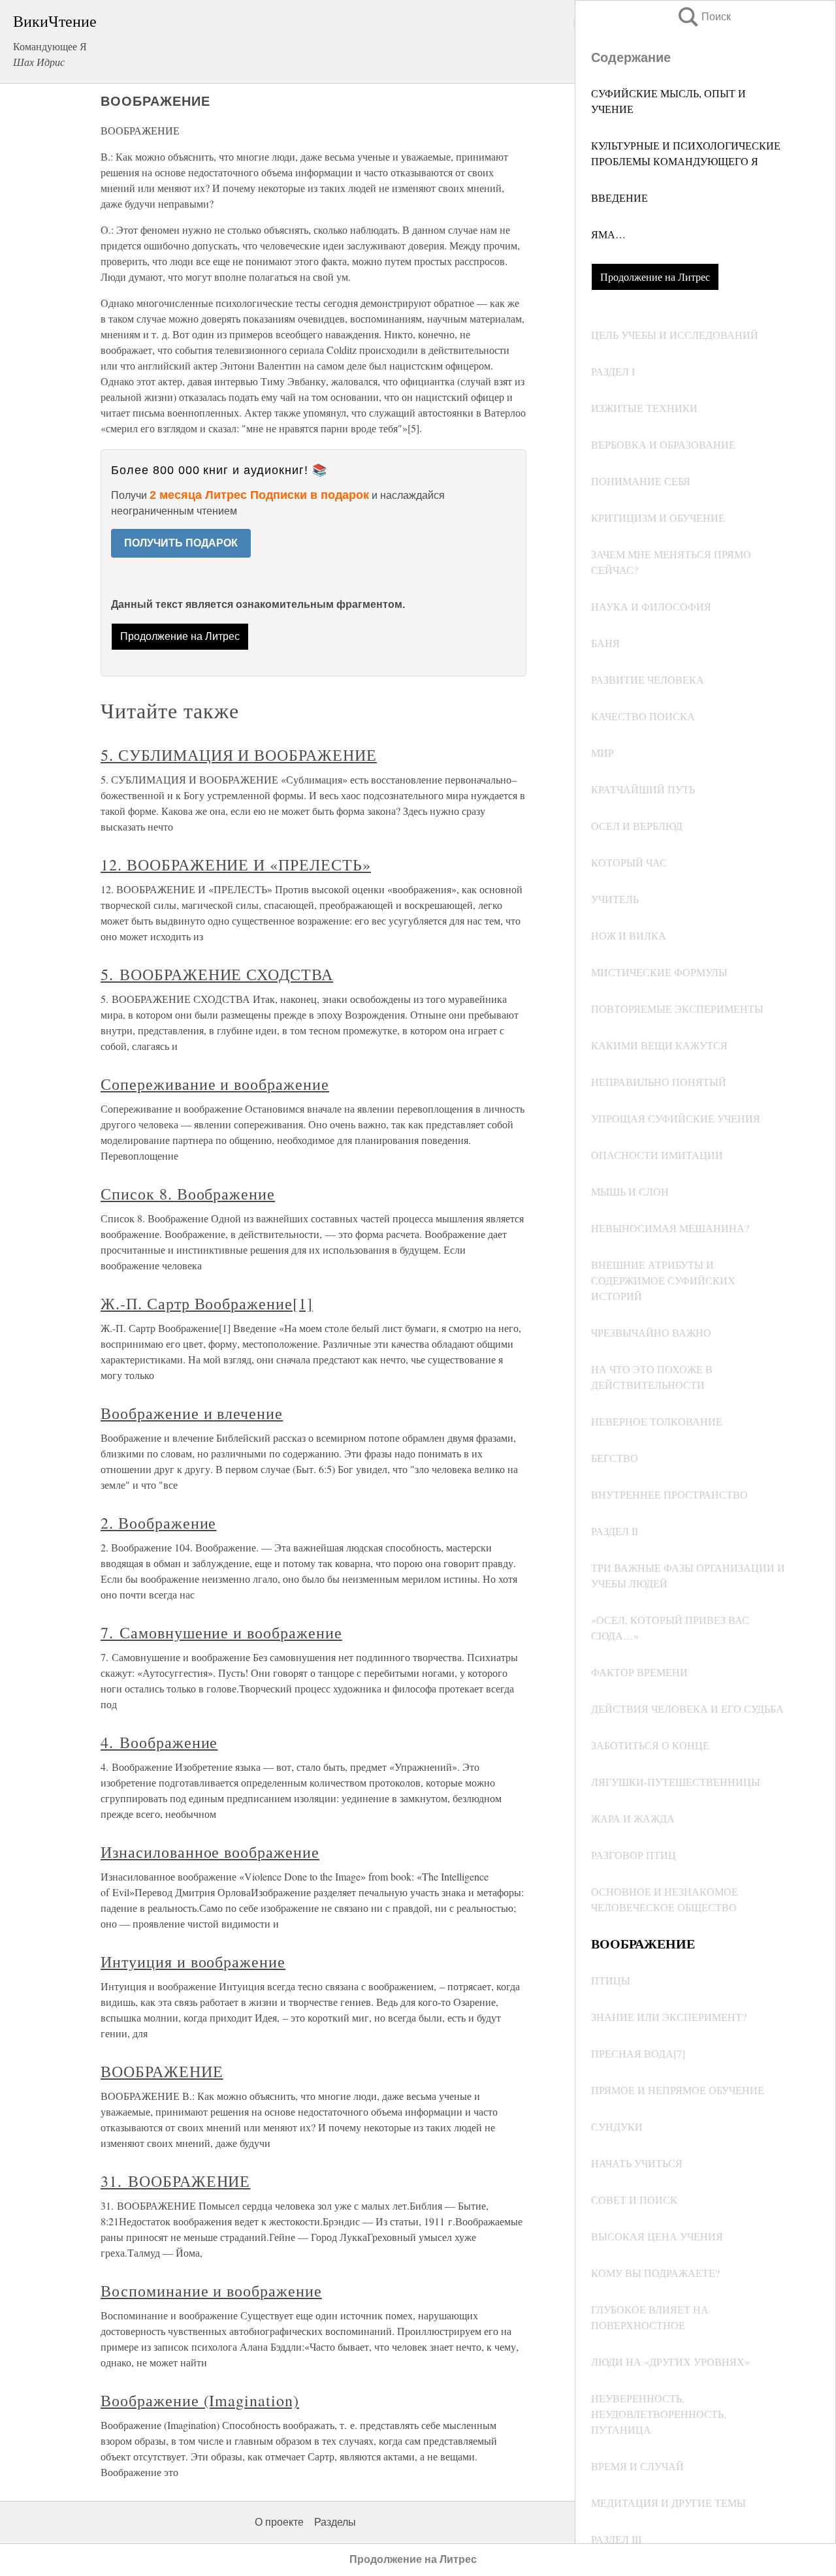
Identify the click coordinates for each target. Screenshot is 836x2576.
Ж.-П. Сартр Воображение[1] (207, 1303)
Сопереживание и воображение (215, 1084)
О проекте (279, 2522)
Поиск (703, 17)
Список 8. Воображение (188, 1194)
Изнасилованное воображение (210, 1852)
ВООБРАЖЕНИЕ (162, 2071)
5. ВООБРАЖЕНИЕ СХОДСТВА (217, 974)
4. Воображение (159, 1742)
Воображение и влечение (192, 1413)
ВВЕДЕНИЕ (619, 198)
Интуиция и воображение (193, 1962)
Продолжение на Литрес (655, 277)
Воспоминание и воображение (211, 2291)
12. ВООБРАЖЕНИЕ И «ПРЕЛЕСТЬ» (236, 865)
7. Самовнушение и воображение (221, 1632)
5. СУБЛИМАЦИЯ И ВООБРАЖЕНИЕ (239, 755)
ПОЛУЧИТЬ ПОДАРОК (181, 543)
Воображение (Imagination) (200, 2400)
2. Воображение (158, 1523)
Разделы (335, 2522)
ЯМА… (608, 234)
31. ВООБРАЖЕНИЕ (175, 2181)
